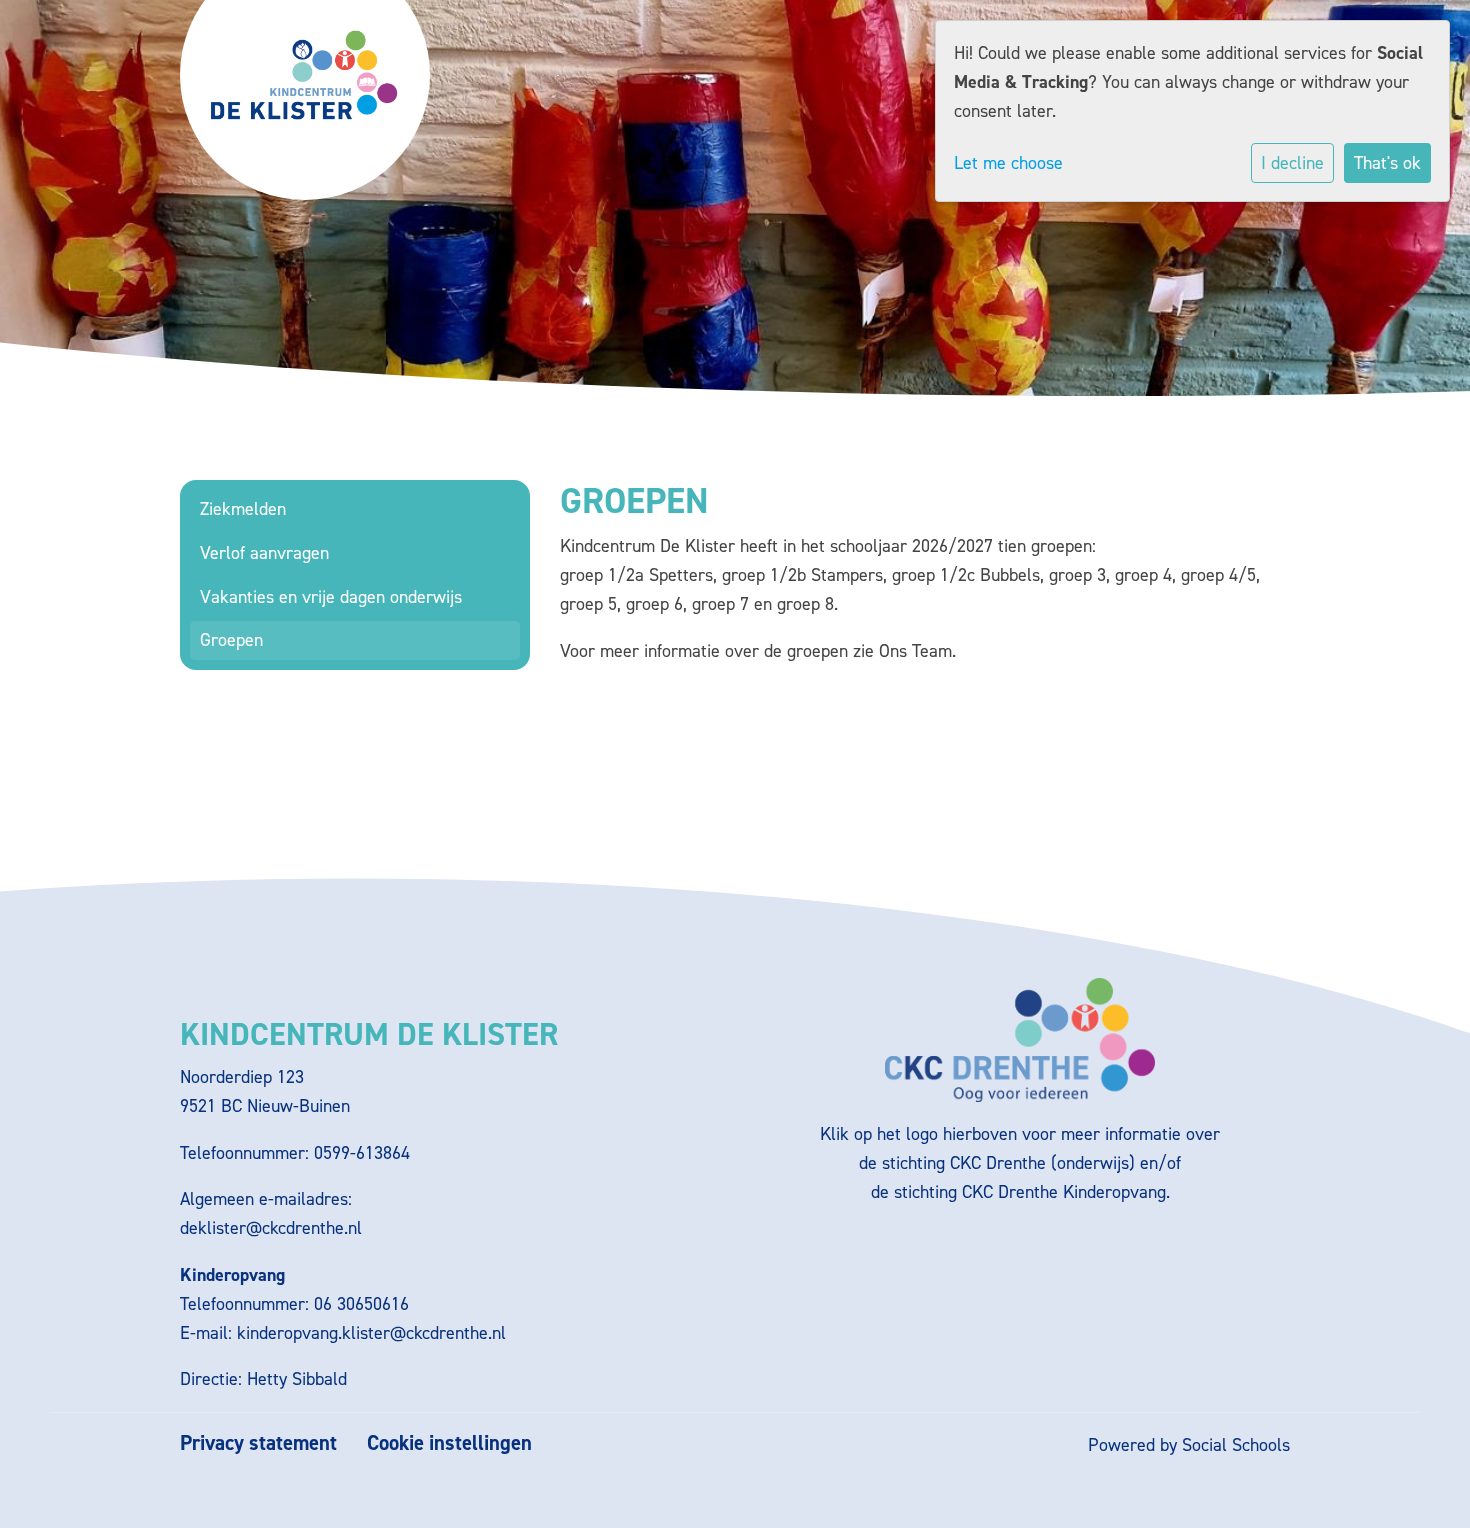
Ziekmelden (243, 509)
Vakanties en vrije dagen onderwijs (331, 597)
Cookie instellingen (449, 1443)
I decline (1292, 163)
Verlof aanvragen (264, 553)
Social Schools (1236, 1445)
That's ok (1387, 163)
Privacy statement (258, 1443)
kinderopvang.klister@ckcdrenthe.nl (371, 1333)
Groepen (231, 640)
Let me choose (1008, 163)
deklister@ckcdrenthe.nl (271, 1228)
